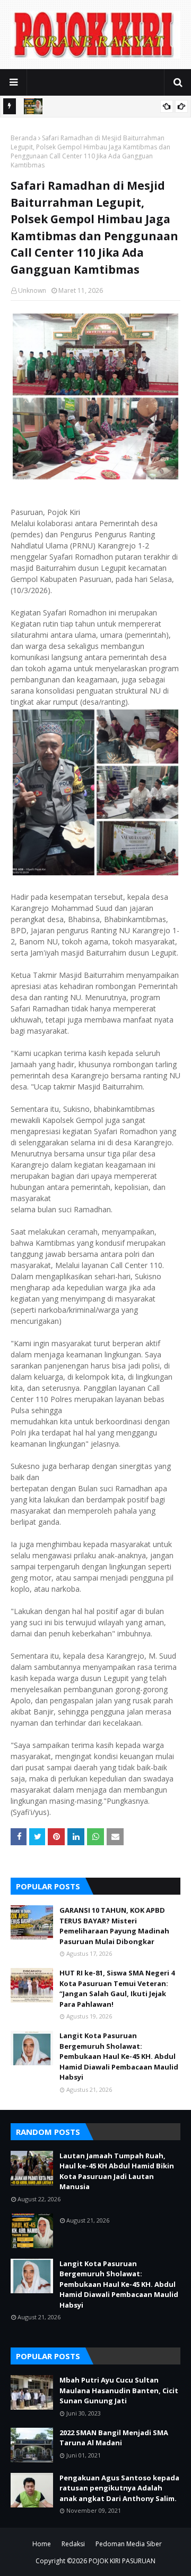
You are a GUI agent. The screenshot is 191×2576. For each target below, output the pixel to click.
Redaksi (73, 2544)
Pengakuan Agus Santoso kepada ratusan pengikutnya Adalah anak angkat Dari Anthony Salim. (119, 2488)
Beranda (24, 138)
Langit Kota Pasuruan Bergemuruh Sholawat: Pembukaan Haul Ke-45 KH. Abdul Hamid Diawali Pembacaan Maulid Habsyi (119, 2056)
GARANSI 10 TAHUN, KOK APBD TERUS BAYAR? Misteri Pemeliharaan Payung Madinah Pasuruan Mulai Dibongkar (114, 1926)
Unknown (32, 290)
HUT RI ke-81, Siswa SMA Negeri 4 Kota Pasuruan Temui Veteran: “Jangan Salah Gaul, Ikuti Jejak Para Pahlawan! (117, 1988)
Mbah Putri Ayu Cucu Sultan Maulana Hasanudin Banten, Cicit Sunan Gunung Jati (119, 2390)
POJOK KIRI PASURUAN (122, 2561)
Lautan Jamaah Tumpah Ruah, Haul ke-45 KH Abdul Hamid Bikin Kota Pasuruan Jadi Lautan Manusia (117, 2171)
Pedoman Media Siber (129, 2544)
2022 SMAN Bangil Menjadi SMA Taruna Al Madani (114, 2438)
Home (42, 2544)
